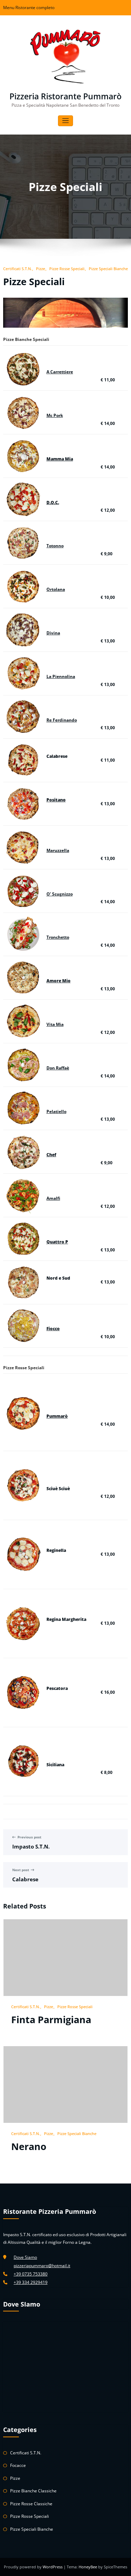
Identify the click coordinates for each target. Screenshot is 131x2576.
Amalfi (53, 1198)
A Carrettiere (60, 372)
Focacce (18, 2465)
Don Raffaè (58, 1068)
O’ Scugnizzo (60, 894)
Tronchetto (58, 937)
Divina (53, 633)
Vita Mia (55, 1024)
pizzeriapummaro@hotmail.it (42, 2266)
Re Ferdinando (62, 720)
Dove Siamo (25, 2257)
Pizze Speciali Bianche (108, 269)
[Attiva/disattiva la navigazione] (65, 121)
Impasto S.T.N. (31, 1846)
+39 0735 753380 (31, 2274)
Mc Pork (55, 415)
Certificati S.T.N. (17, 269)
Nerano (29, 2146)
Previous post (29, 1837)
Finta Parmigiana (51, 2019)
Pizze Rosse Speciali (67, 269)
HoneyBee (88, 2567)
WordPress (53, 2567)
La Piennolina (61, 676)
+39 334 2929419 (31, 2282)
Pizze (41, 269)
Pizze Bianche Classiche (33, 2491)
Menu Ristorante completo (29, 7)
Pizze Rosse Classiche (31, 2504)
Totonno (55, 546)
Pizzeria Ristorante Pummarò (65, 96)
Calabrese (25, 1879)
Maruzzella (58, 850)
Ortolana (56, 589)
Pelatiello (56, 1111)
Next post (21, 1870)
